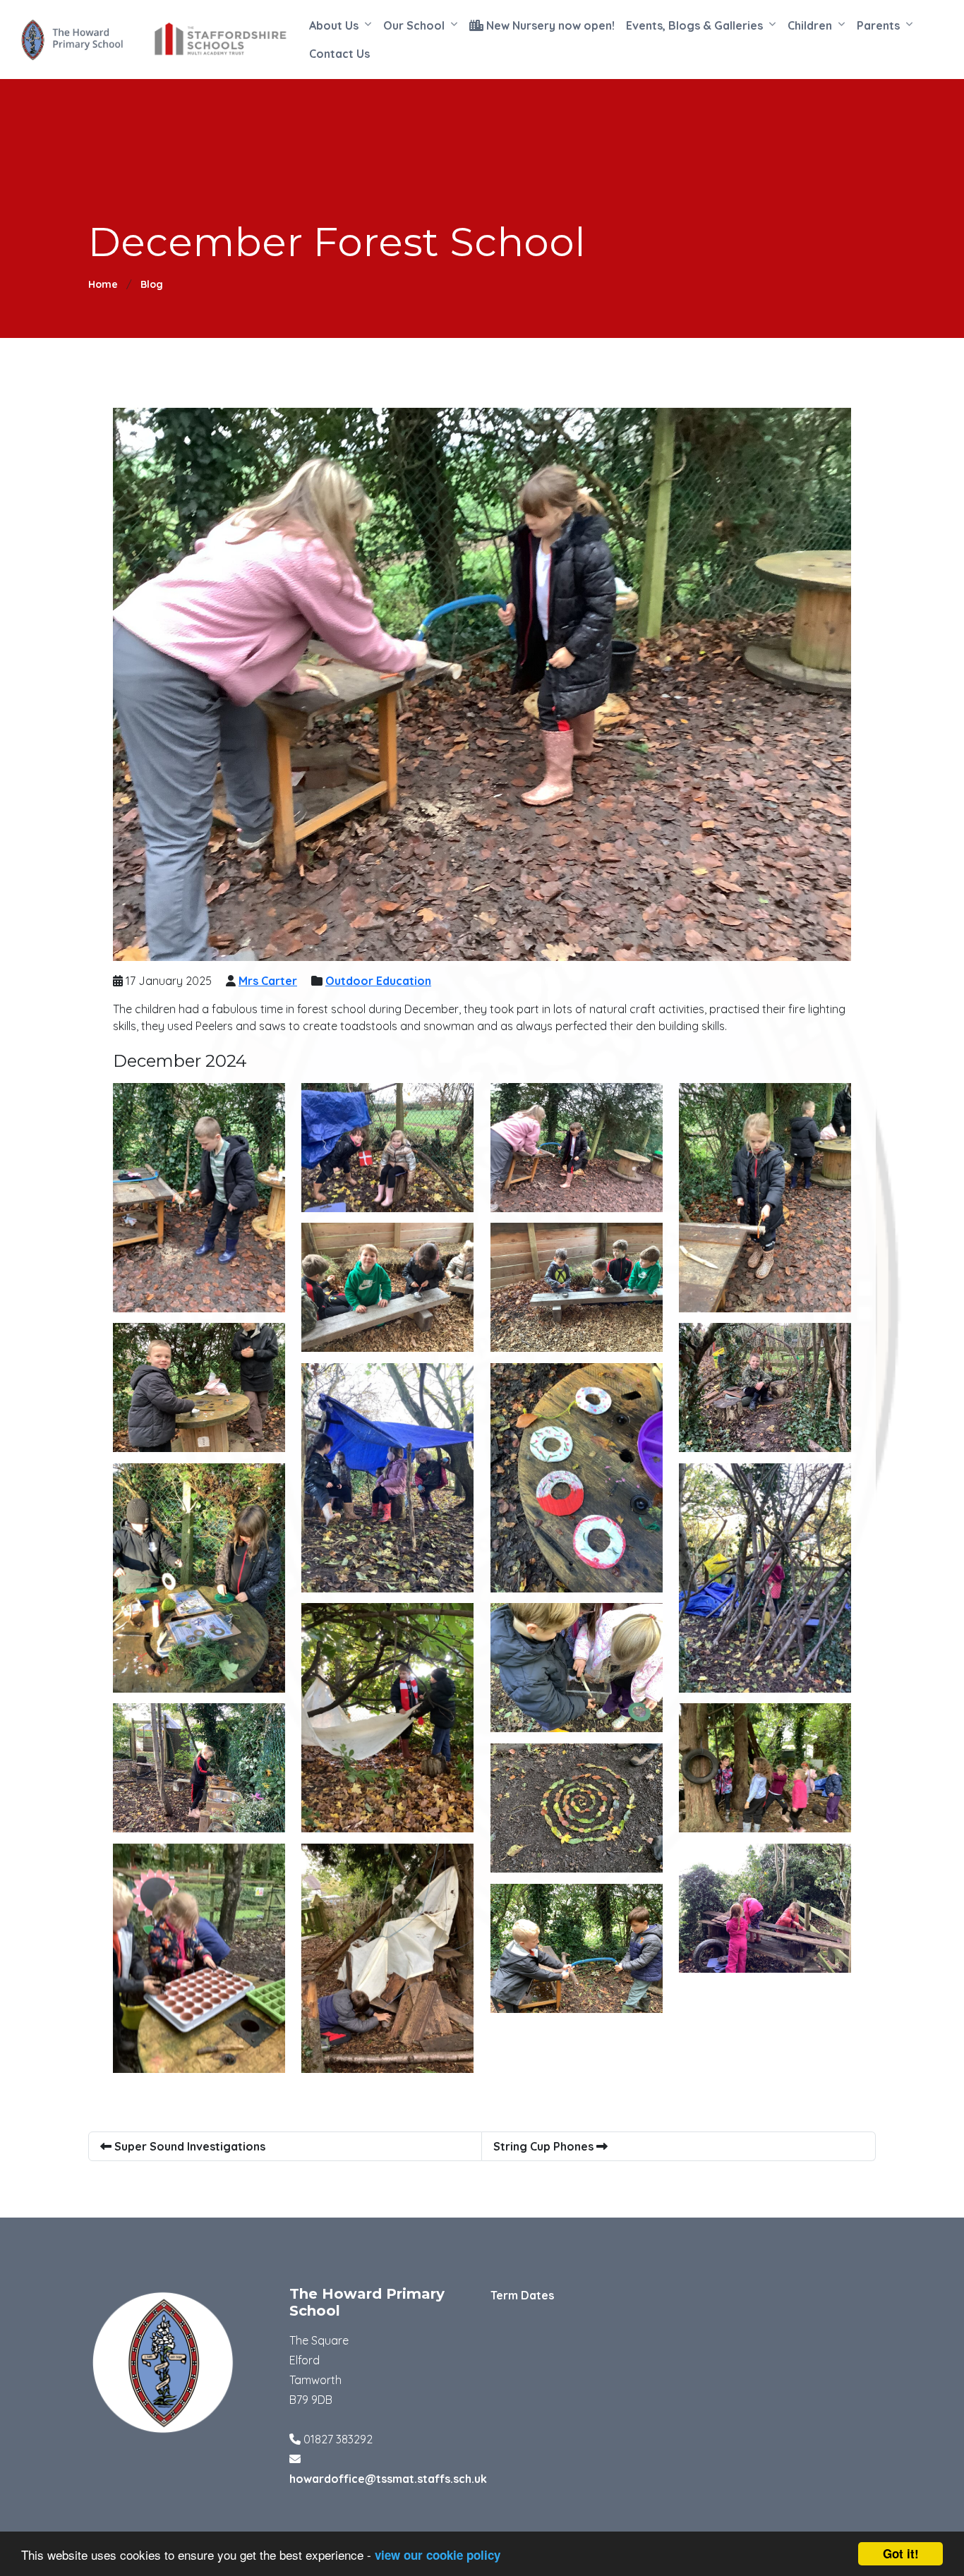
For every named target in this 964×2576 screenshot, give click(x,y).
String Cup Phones (545, 2146)
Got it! (901, 2553)
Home (103, 284)
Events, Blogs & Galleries (694, 25)
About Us (334, 25)
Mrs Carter (268, 981)
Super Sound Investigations (188, 2146)
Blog (152, 284)
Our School (414, 25)
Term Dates (522, 2295)
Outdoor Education (378, 981)
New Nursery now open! (549, 25)
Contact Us (339, 54)
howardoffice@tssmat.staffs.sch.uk (388, 2479)
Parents (878, 25)
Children (810, 25)
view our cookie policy (438, 2555)
